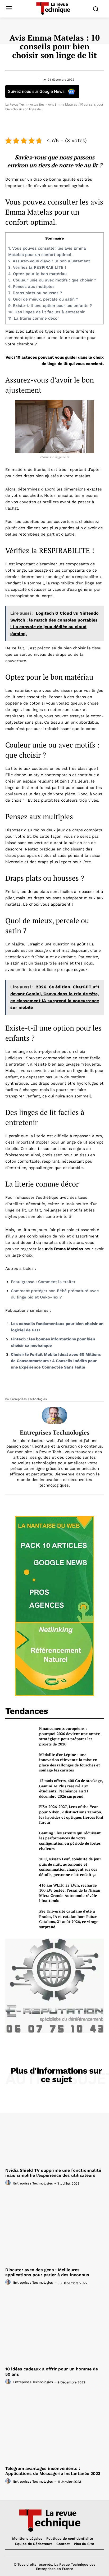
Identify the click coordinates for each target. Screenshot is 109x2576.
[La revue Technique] (54, 2520)
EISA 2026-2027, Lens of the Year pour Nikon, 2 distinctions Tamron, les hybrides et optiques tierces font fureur (71, 1814)
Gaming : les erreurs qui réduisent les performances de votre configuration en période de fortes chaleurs (70, 1841)
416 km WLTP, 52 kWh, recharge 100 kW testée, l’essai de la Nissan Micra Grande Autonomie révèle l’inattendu (70, 1893)
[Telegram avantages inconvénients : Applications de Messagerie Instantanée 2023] (54, 2427)
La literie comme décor (34, 318)
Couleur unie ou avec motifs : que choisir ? (52, 280)
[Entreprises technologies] (54, 1415)
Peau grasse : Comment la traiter (43, 1282)
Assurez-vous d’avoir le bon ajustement (49, 261)
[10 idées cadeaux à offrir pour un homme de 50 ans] (54, 2328)
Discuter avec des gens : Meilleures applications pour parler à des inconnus (47, 2272)
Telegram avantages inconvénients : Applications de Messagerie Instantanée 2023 (53, 2471)
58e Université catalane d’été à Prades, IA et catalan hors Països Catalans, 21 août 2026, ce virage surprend (69, 1919)
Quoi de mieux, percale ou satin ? (43, 299)
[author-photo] (9, 2183)
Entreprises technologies (29, 1399)
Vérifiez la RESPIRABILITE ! (37, 267)
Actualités (37, 104)
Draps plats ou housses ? (35, 293)
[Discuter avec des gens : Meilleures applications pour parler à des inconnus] (54, 2228)
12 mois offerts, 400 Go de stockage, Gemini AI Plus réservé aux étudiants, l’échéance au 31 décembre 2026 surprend (71, 1788)
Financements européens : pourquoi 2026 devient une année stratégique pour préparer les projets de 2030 (70, 1736)
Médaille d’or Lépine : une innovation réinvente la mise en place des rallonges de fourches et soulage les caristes (70, 1762)
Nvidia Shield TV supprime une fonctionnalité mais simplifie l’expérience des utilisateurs (53, 2173)
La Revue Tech (16, 104)
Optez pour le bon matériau (37, 274)
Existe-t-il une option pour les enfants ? (50, 306)
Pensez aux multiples (31, 286)
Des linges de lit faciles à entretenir (46, 312)
